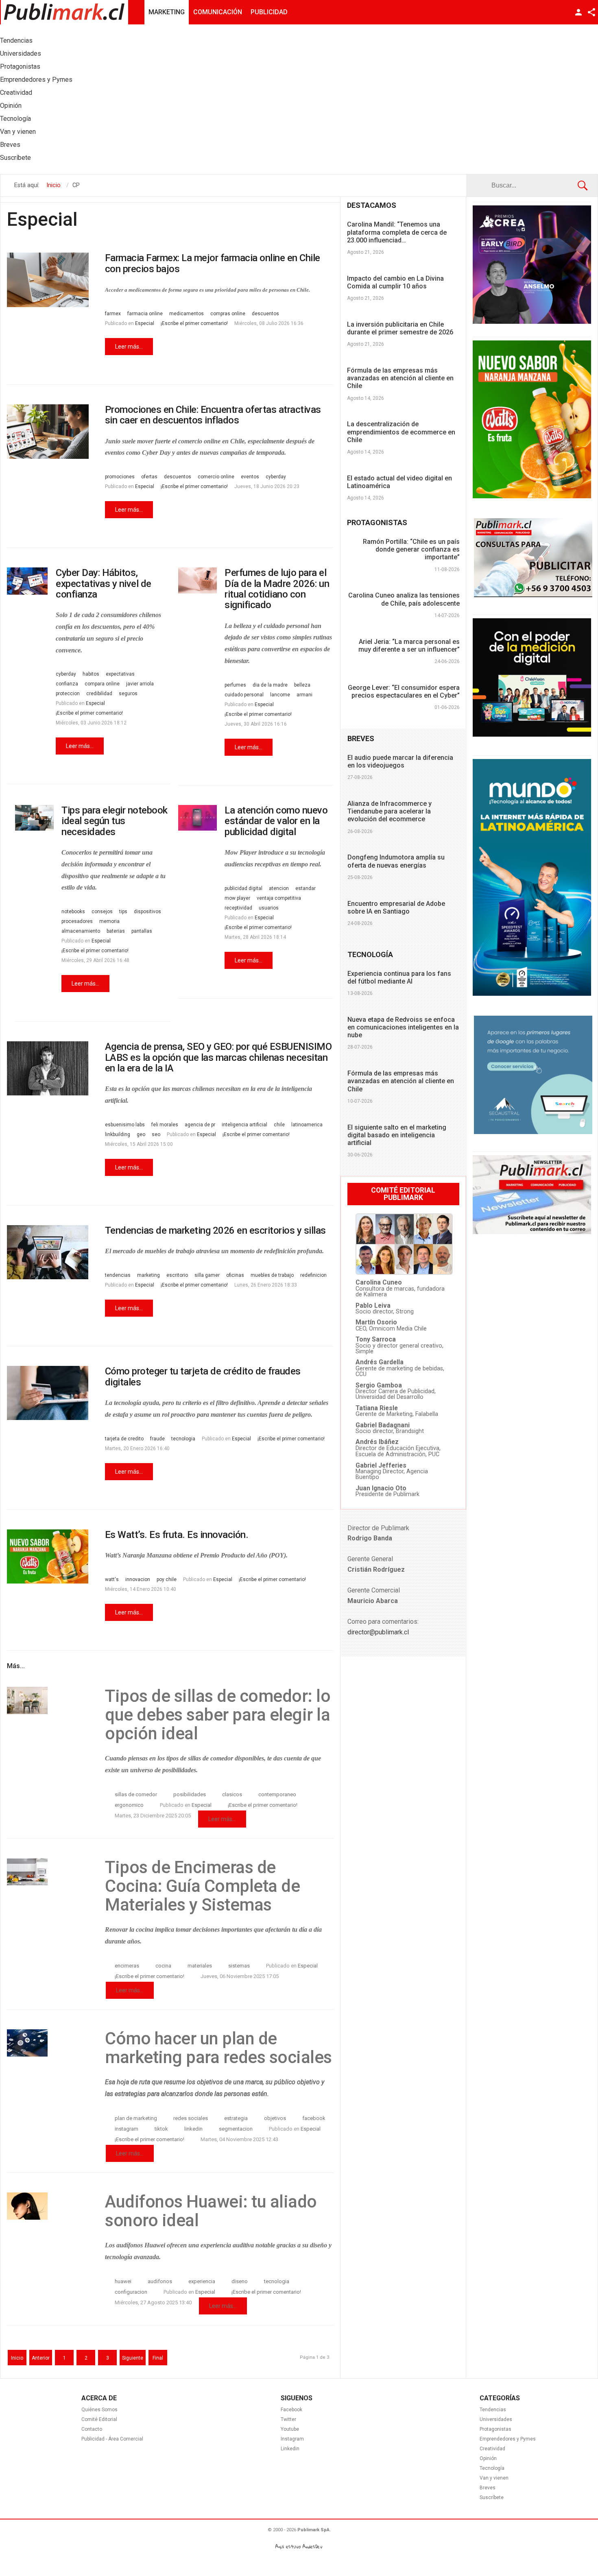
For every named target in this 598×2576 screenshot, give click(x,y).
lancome (280, 695)
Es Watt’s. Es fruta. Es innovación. (177, 1535)
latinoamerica (307, 1125)
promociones (120, 477)
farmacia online (145, 314)
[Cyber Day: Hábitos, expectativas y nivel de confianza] (27, 581)
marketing (148, 1275)
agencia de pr (200, 1125)
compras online (228, 314)
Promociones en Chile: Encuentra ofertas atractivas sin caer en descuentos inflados (213, 415)
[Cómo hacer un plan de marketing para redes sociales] (48, 2043)
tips (123, 912)
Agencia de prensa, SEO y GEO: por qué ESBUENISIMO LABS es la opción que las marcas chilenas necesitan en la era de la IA (218, 1057)
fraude (157, 1439)
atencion (279, 888)
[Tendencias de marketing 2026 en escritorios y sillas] (48, 1252)
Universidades (496, 2419)
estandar (306, 888)
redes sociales (191, 2118)
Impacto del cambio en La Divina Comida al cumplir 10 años (395, 282)
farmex (113, 314)
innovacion (138, 1579)
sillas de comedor (136, 1794)
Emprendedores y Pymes (508, 2439)
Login (578, 12)
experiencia (202, 2281)
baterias (116, 931)
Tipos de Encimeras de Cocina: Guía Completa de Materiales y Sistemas (202, 1886)
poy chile (167, 1579)
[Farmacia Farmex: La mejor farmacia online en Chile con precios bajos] (48, 280)
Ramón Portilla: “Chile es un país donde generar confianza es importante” (411, 549)
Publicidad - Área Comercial (112, 2439)
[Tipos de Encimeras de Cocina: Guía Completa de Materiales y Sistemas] (48, 1872)
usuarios (269, 908)
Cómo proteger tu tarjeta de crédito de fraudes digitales (203, 1376)
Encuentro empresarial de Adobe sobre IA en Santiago (396, 907)
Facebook (291, 2410)
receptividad (238, 908)
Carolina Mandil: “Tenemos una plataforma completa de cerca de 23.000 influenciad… (397, 232)
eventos (250, 477)
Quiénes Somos (99, 2410)
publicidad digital (243, 888)
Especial (145, 323)
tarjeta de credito (124, 1439)
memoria (109, 921)
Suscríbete (492, 2497)
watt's (112, 1579)
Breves (488, 2488)
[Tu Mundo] (532, 994)
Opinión (488, 2458)
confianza (67, 684)
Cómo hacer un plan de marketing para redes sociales (218, 2048)
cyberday (276, 477)
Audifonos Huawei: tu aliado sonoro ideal (211, 2211)
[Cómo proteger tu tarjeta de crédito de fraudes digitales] (48, 1393)
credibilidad (99, 694)
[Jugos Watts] (532, 496)
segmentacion (236, 2129)
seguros (128, 694)
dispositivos (147, 912)
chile (279, 1125)
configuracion (131, 2292)
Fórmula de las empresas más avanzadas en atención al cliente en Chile (400, 378)
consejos (102, 912)
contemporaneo (277, 1794)
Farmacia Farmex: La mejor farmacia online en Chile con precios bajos (213, 263)
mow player (237, 898)
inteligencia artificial (244, 1125)
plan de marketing (136, 2118)
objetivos (275, 2118)
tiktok (161, 2129)
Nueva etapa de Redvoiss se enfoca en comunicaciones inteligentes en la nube (403, 1027)
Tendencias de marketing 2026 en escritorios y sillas (215, 1230)
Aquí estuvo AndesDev (299, 2547)
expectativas (120, 674)
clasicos (232, 1794)
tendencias (118, 1275)
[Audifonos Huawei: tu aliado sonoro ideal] (48, 2206)
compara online (102, 684)
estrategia (236, 2118)
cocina (163, 1966)
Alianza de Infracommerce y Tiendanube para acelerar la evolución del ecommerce (390, 811)
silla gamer (207, 1275)
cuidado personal (244, 695)
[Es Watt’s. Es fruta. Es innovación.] (48, 1556)
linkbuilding (118, 1134)
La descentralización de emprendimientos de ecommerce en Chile (401, 432)
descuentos (265, 314)
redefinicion (313, 1275)
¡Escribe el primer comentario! (194, 323)
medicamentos (187, 314)
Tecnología (492, 2468)
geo (141, 1134)
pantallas (142, 931)
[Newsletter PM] (532, 1232)
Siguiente (133, 2358)
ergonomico (129, 1805)
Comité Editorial (99, 2419)
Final (158, 2358)
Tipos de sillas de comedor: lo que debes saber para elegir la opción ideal (218, 1715)
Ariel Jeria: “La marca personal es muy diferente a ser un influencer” (409, 646)
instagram (127, 2129)
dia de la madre (270, 685)
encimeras (127, 1966)
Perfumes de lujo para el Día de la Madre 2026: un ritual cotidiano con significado (277, 589)
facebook (314, 2118)
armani (304, 695)
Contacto (92, 2429)
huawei (123, 2281)
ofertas (149, 477)
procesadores (77, 921)
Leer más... (129, 347)
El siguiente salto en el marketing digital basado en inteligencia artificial (397, 1135)
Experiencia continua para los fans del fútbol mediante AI (399, 977)
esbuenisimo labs (125, 1125)
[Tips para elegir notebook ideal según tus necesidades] (34, 818)
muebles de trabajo (272, 1275)
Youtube (290, 2429)
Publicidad (269, 12)
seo (156, 1134)
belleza (302, 685)
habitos (91, 674)
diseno (240, 2281)
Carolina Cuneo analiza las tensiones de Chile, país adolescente (404, 599)
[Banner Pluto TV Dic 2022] (532, 735)
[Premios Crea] (532, 322)
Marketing (167, 12)
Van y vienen (494, 2478)
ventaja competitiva (279, 898)
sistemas (239, 1966)
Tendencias (493, 2410)
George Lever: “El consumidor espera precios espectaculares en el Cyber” (404, 691)
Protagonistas (495, 2429)
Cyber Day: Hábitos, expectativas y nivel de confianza (104, 583)
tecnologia (183, 1439)
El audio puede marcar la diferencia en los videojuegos (400, 761)
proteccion (68, 694)
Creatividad (492, 2449)
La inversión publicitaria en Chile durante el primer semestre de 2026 (400, 328)
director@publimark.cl (378, 1632)
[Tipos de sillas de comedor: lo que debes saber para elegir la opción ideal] (48, 1700)
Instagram (292, 2439)
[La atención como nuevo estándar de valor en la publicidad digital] (198, 818)
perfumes (235, 685)
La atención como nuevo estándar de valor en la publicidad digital (276, 821)
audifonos (160, 2281)
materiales (200, 1966)
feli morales (165, 1125)
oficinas (235, 1275)
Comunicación (218, 12)
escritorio (177, 1275)
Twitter (288, 2419)
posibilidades (190, 1794)
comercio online (216, 477)
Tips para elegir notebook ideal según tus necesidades (115, 821)
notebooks (73, 912)
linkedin (193, 2129)
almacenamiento (81, 931)
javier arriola (140, 684)
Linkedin (290, 2449)
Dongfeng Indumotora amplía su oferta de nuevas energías (396, 861)
